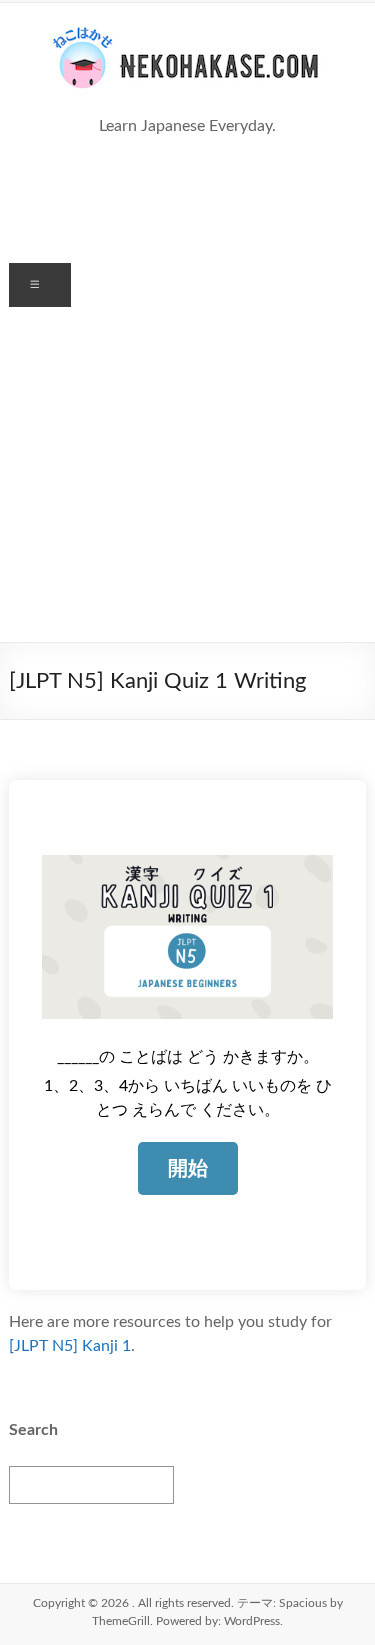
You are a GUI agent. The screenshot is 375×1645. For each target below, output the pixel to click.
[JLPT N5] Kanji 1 (70, 1346)
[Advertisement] (187, 474)
